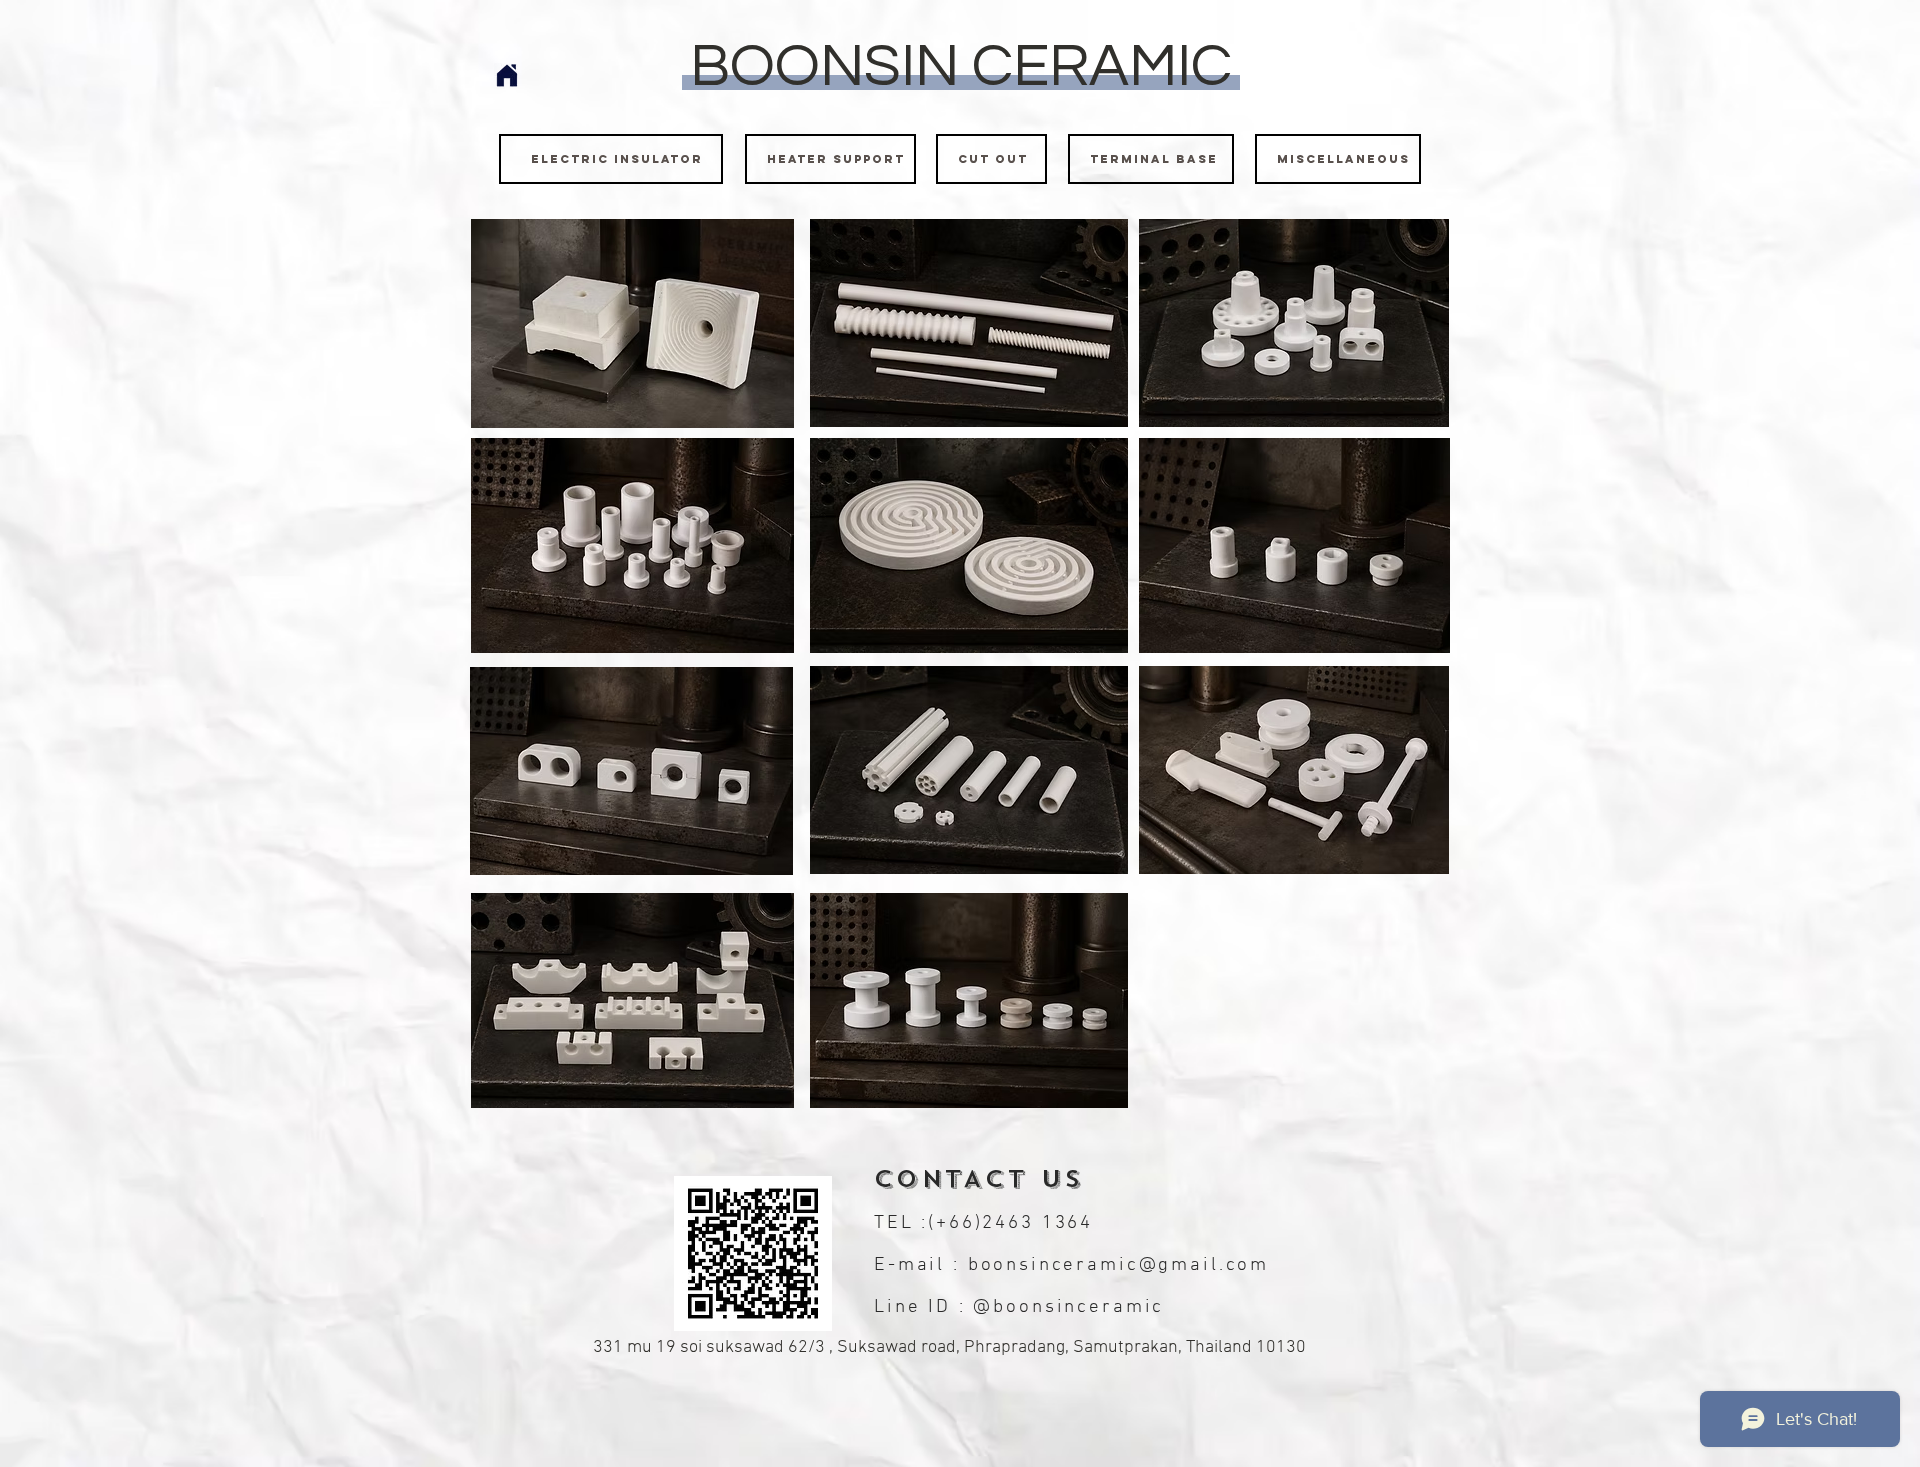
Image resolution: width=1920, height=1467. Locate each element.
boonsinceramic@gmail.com (1118, 1265)
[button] (632, 323)
